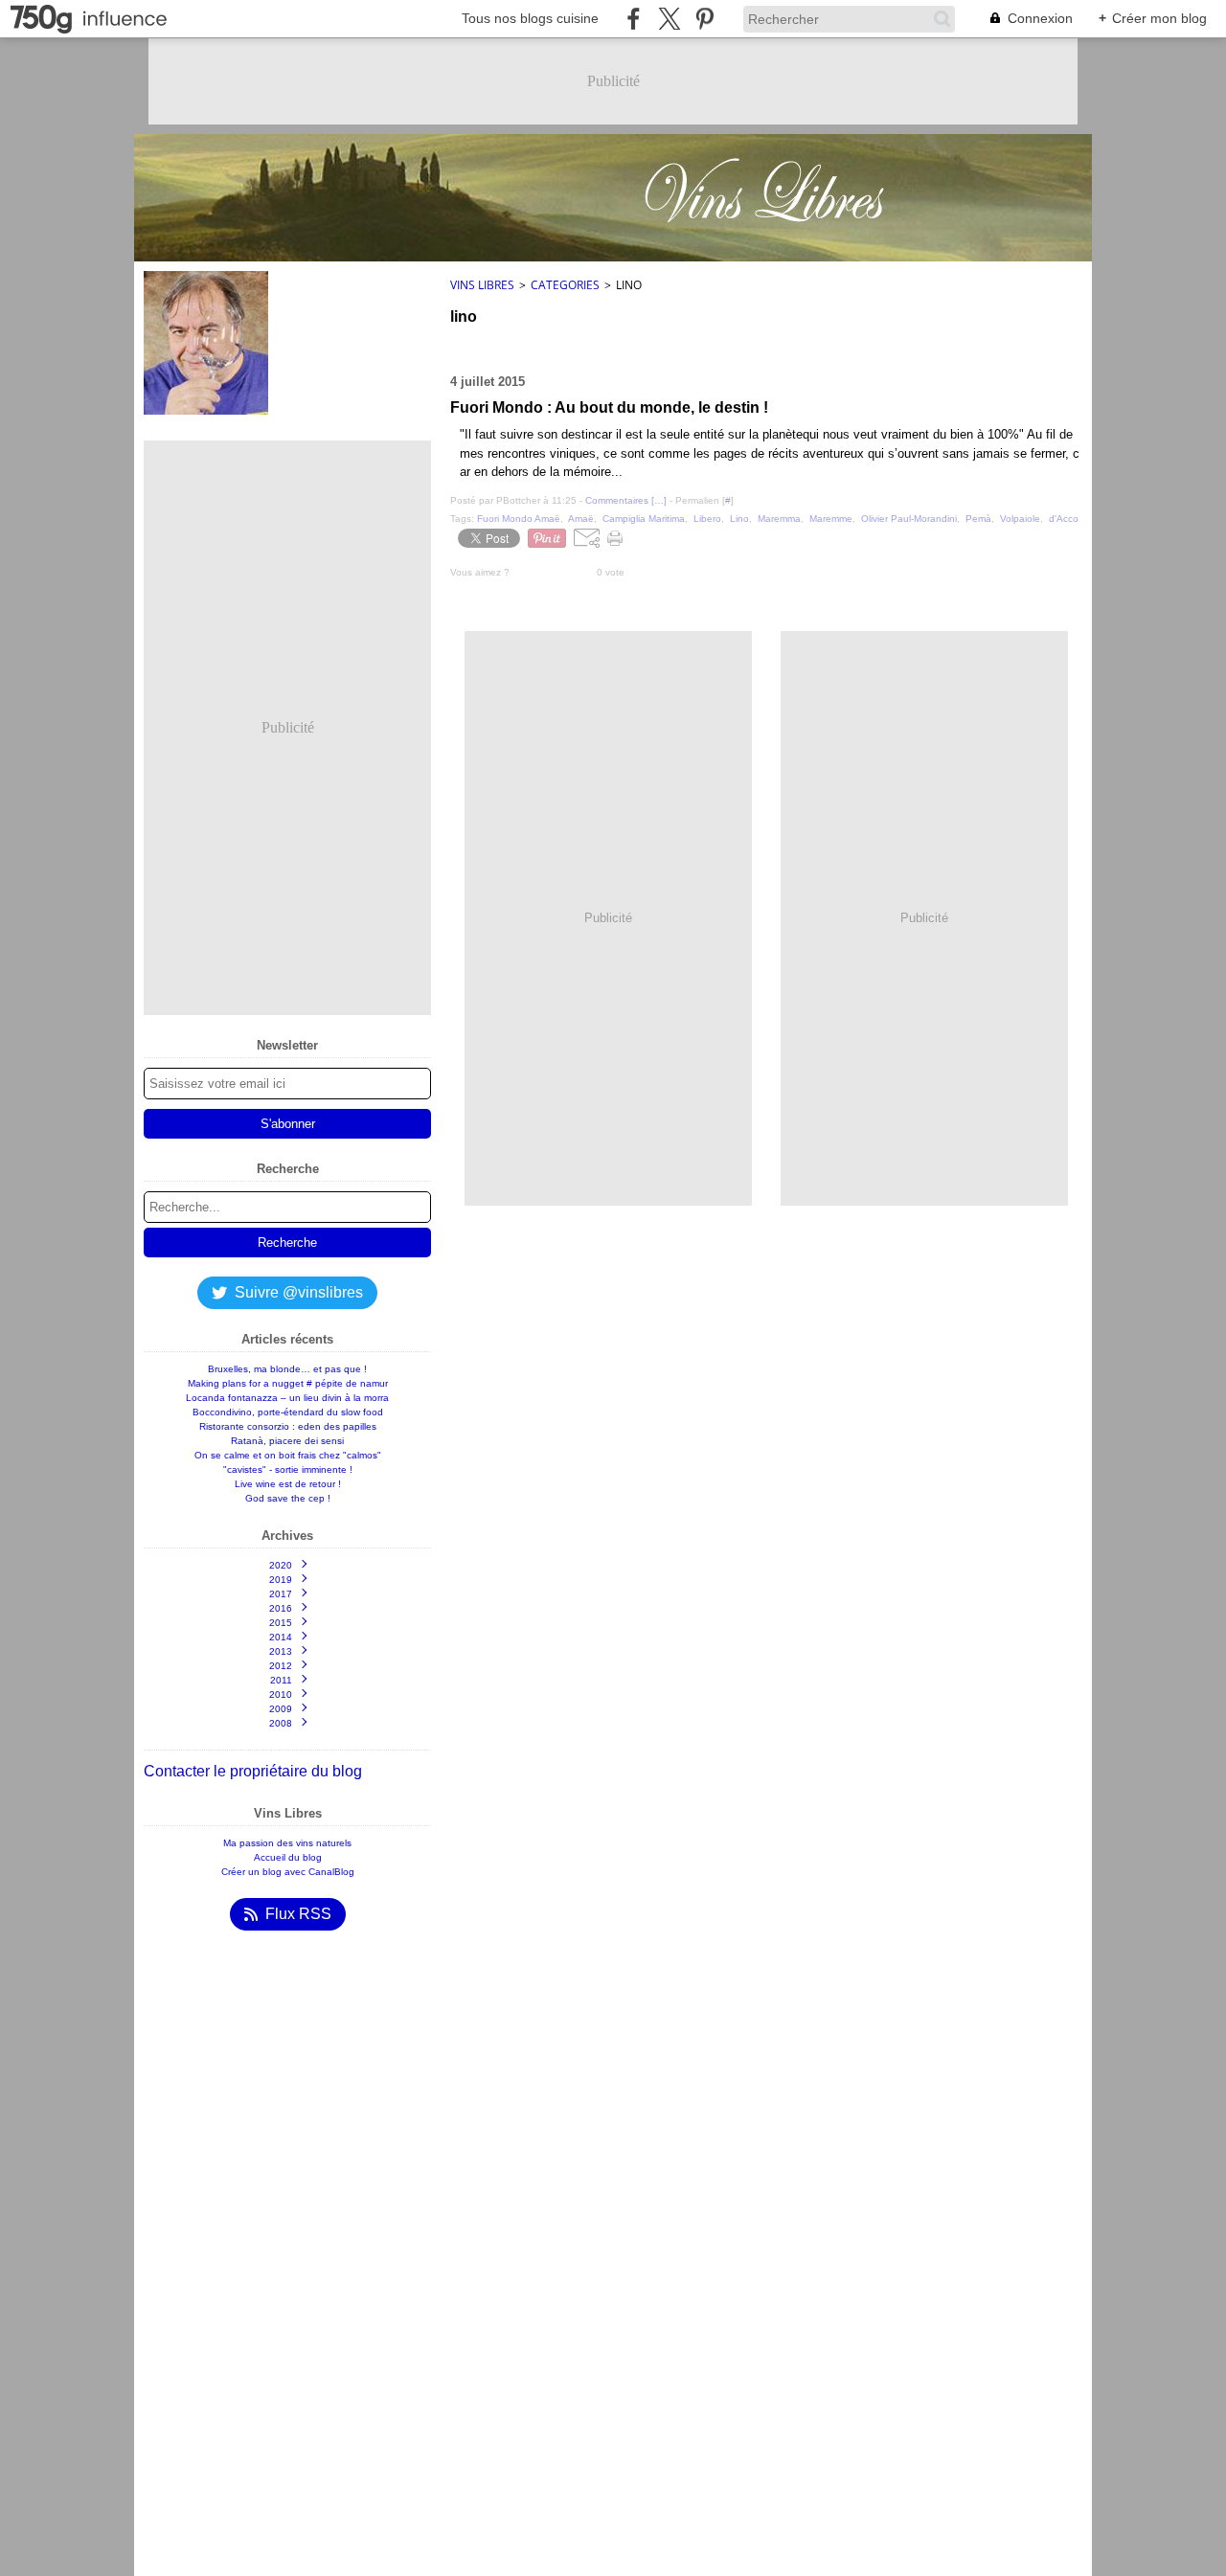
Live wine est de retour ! (288, 1484)
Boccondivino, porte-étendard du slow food (288, 1412)
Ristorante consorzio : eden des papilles (288, 1426)
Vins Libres (482, 285)
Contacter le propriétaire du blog (253, 1771)
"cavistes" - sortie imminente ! (288, 1469)
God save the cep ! (288, 1498)
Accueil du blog (288, 1857)
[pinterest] (704, 19)
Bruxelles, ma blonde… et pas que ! (287, 1369)
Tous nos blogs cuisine (530, 18)
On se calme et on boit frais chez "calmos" (288, 1455)
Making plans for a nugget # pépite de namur (288, 1383)
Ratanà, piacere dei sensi (287, 1441)
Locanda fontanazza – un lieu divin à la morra (287, 1398)
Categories (565, 285)
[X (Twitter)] (669, 19)
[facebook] (634, 19)
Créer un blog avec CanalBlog (288, 1872)
